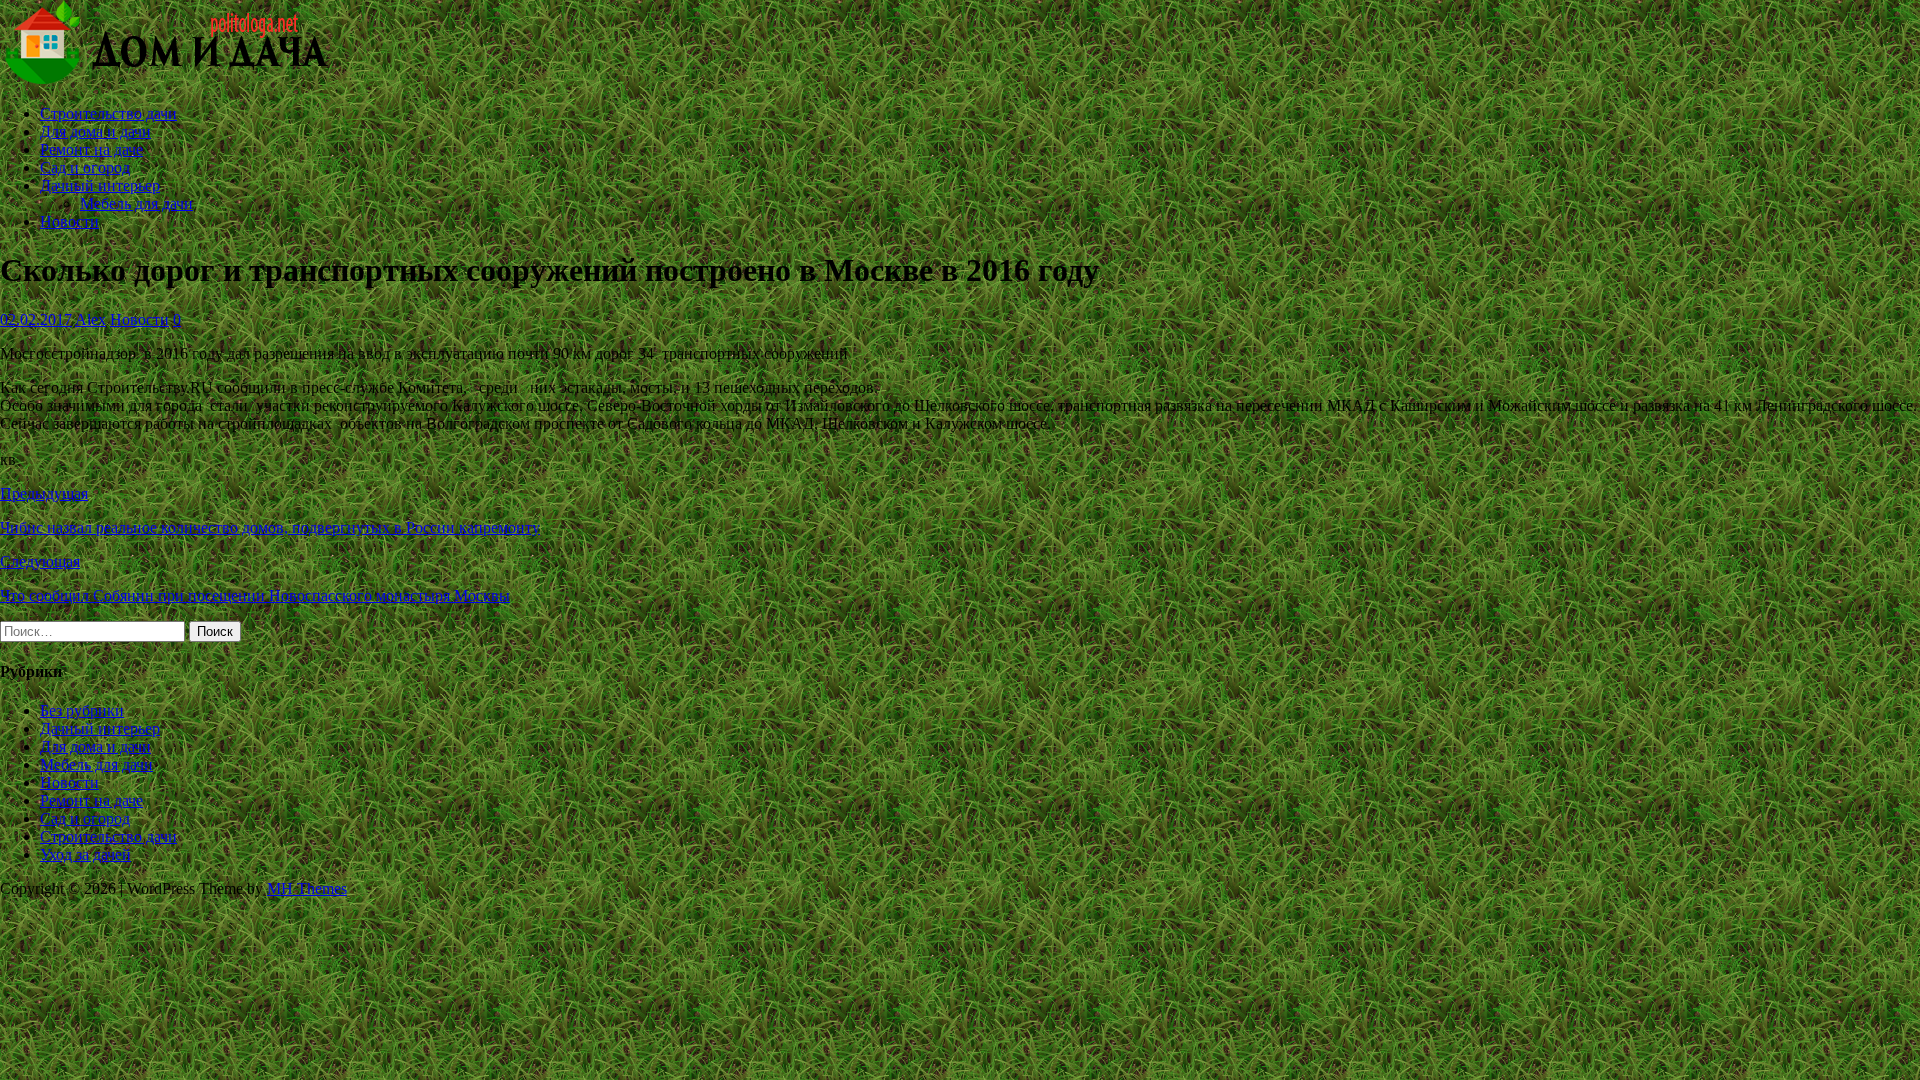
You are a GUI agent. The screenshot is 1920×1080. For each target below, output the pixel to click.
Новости (69, 221)
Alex (90, 319)
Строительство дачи (108, 113)
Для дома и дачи (95, 131)
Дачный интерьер (100, 185)
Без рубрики (82, 710)
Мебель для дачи (136, 203)
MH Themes (307, 888)
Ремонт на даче (91, 149)
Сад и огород (85, 167)
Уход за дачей (85, 854)
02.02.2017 (36, 319)
